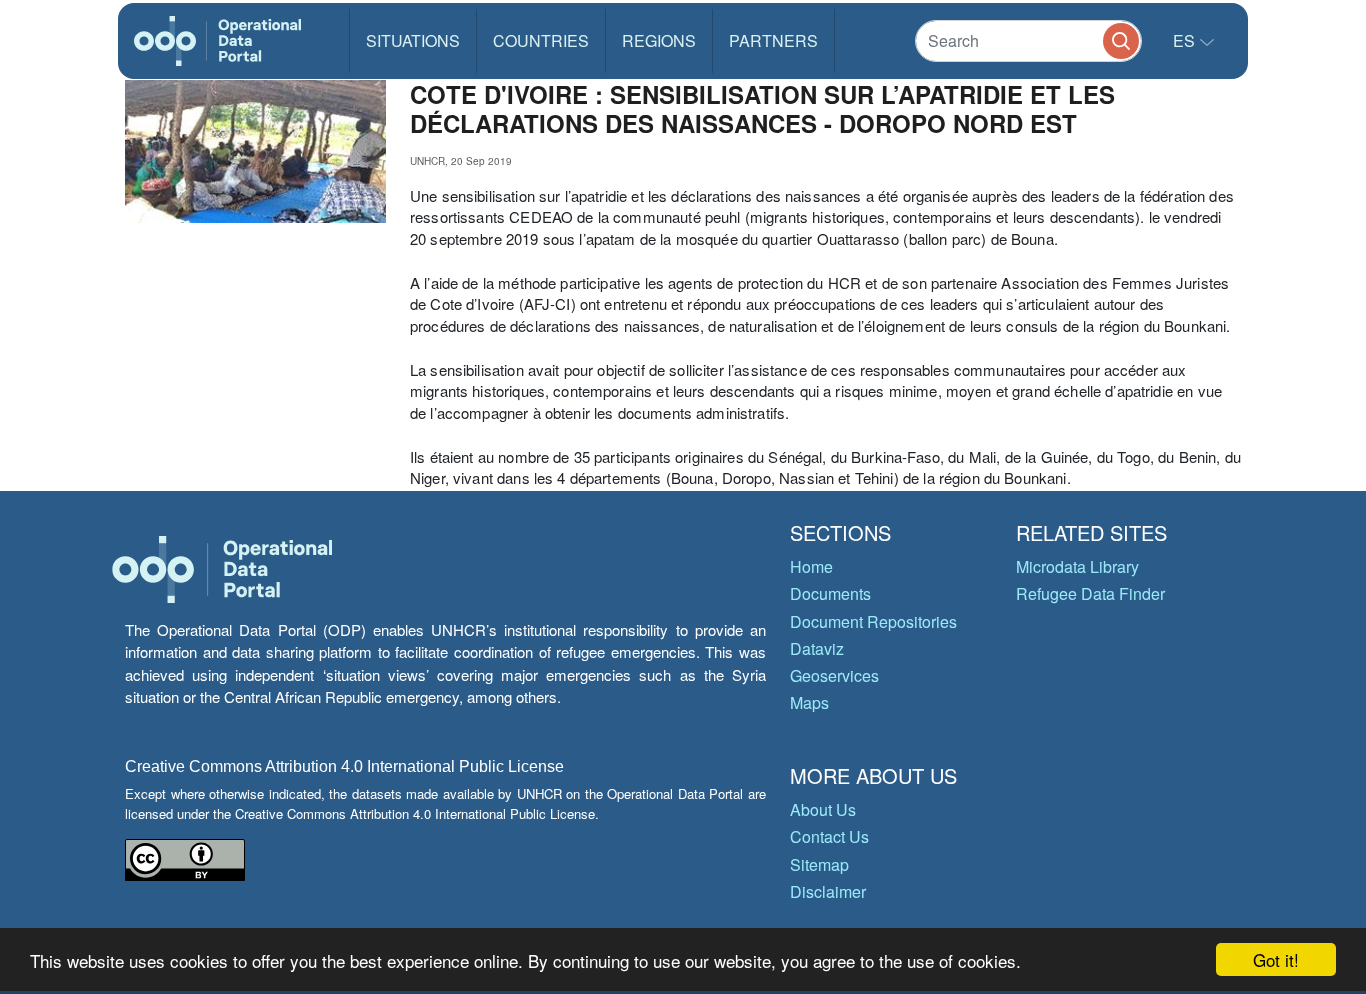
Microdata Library (1077, 566)
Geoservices (834, 675)
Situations (413, 40)
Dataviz (817, 648)
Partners (773, 40)
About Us (823, 809)
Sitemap (819, 864)
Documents (830, 593)
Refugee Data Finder (1090, 593)
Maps (809, 702)
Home (811, 566)
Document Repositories (873, 621)
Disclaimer (828, 891)
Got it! (1276, 959)
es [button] (1186, 40)
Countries (541, 40)
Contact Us (829, 836)
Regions (659, 40)
